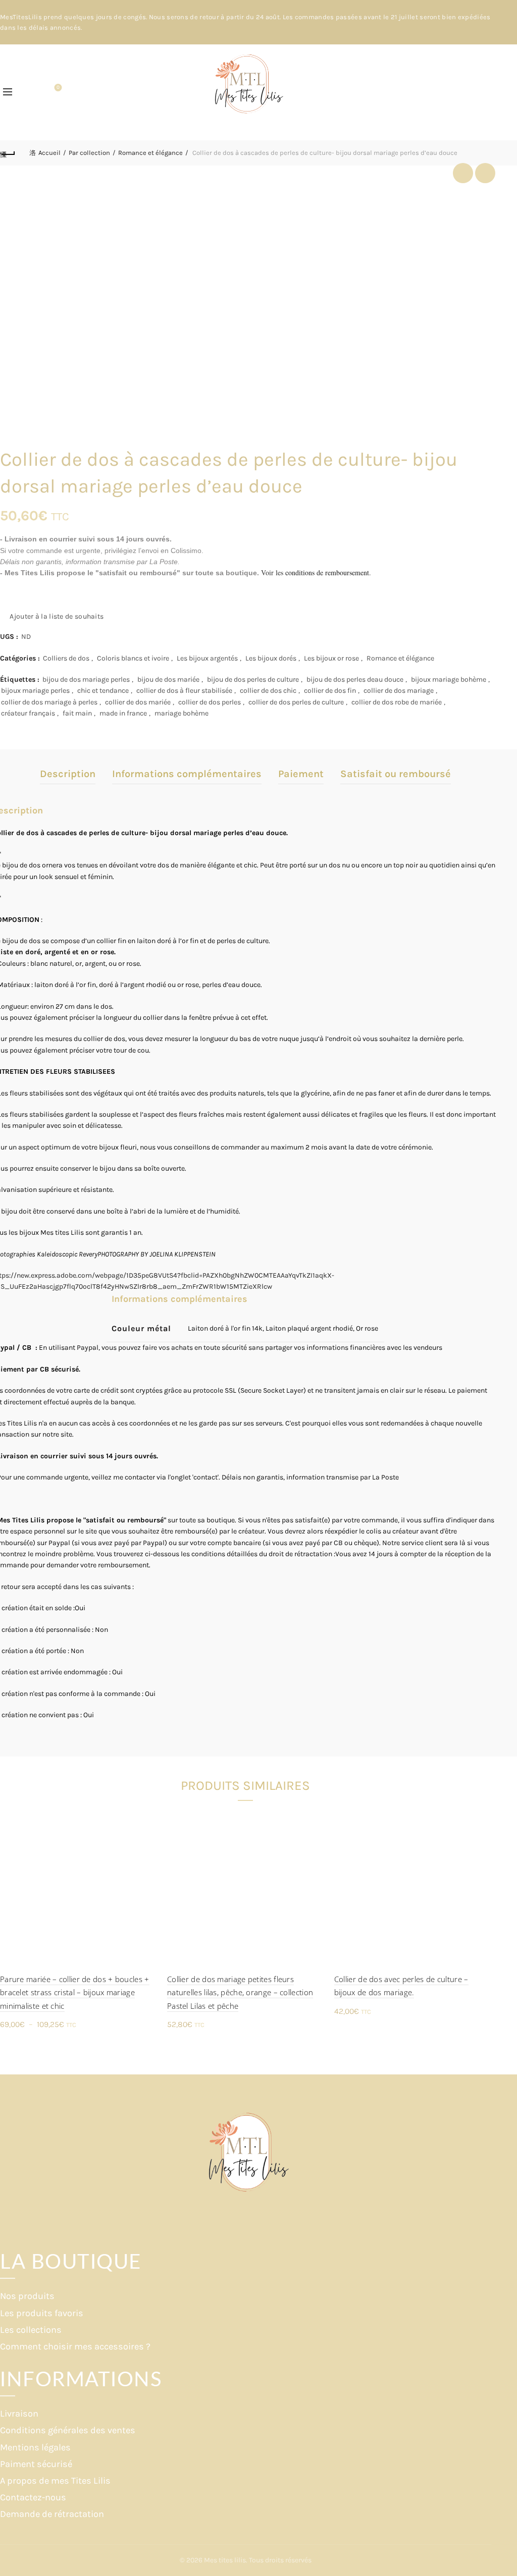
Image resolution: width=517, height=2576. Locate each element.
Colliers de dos (66, 658)
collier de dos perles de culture (296, 702)
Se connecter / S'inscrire (484, 92)
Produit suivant (485, 173)
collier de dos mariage (399, 691)
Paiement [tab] (301, 774)
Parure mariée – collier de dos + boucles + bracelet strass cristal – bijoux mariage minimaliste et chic (75, 1992)
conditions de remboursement (327, 572)
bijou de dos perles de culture (253, 679)
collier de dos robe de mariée (397, 702)
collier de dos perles (210, 702)
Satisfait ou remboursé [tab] (396, 774)
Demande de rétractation (52, 2514)
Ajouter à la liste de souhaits (57, 616)
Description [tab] (68, 774)
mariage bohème (182, 713)
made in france (123, 713)
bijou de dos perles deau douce (355, 679)
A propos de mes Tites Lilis (55, 2481)
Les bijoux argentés (207, 658)
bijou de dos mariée (168, 679)
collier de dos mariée (138, 702)
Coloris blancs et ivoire (133, 658)
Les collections (31, 2330)
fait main (77, 713)
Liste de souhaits (58, 88)
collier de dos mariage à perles (49, 702)
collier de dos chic (268, 691)
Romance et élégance (150, 153)
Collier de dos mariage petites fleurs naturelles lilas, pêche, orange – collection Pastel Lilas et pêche (240, 1992)
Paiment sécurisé (36, 2464)
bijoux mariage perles (35, 691)
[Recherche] (30, 92)
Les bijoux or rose (331, 658)
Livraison (19, 2414)
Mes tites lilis (225, 2560)
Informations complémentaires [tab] (187, 774)
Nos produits (27, 2296)
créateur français (28, 713)
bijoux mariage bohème (449, 679)
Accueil (49, 153)
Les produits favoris (42, 2313)
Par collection (89, 153)
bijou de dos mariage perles (86, 679)
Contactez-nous (33, 2497)
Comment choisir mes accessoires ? (75, 2346)
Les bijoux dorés (271, 658)
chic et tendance (103, 691)
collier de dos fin (330, 691)
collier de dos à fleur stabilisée (184, 691)
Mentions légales (35, 2447)
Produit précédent (463, 173)
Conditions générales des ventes (68, 2430)
